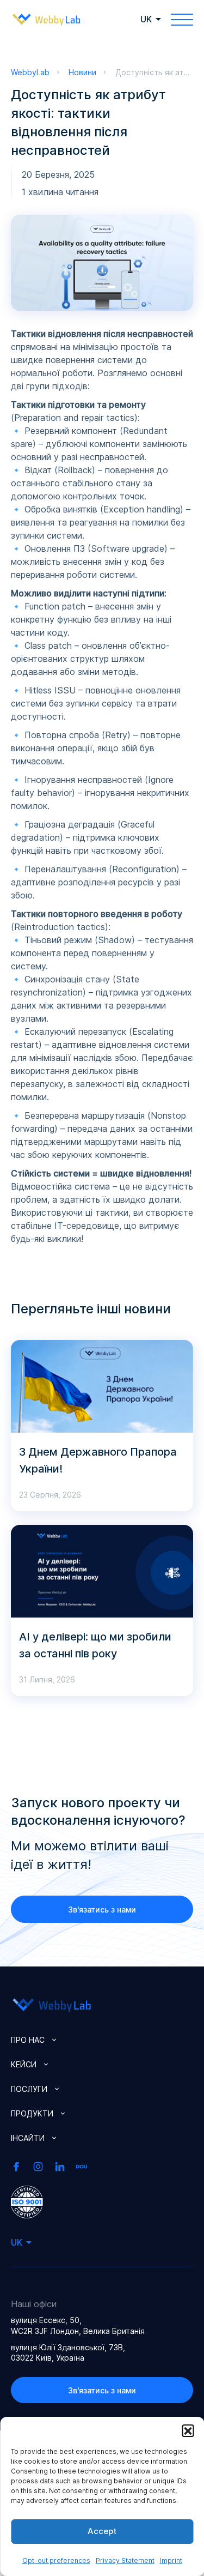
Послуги (29, 2089)
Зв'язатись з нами (102, 1910)
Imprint (171, 2560)
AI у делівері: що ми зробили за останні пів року (95, 1645)
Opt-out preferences (56, 2560)
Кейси (24, 2064)
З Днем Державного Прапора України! (98, 1460)
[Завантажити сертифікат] (27, 2201)
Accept (102, 2531)
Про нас (28, 2040)
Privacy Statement (125, 2560)
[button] (188, 2430)
